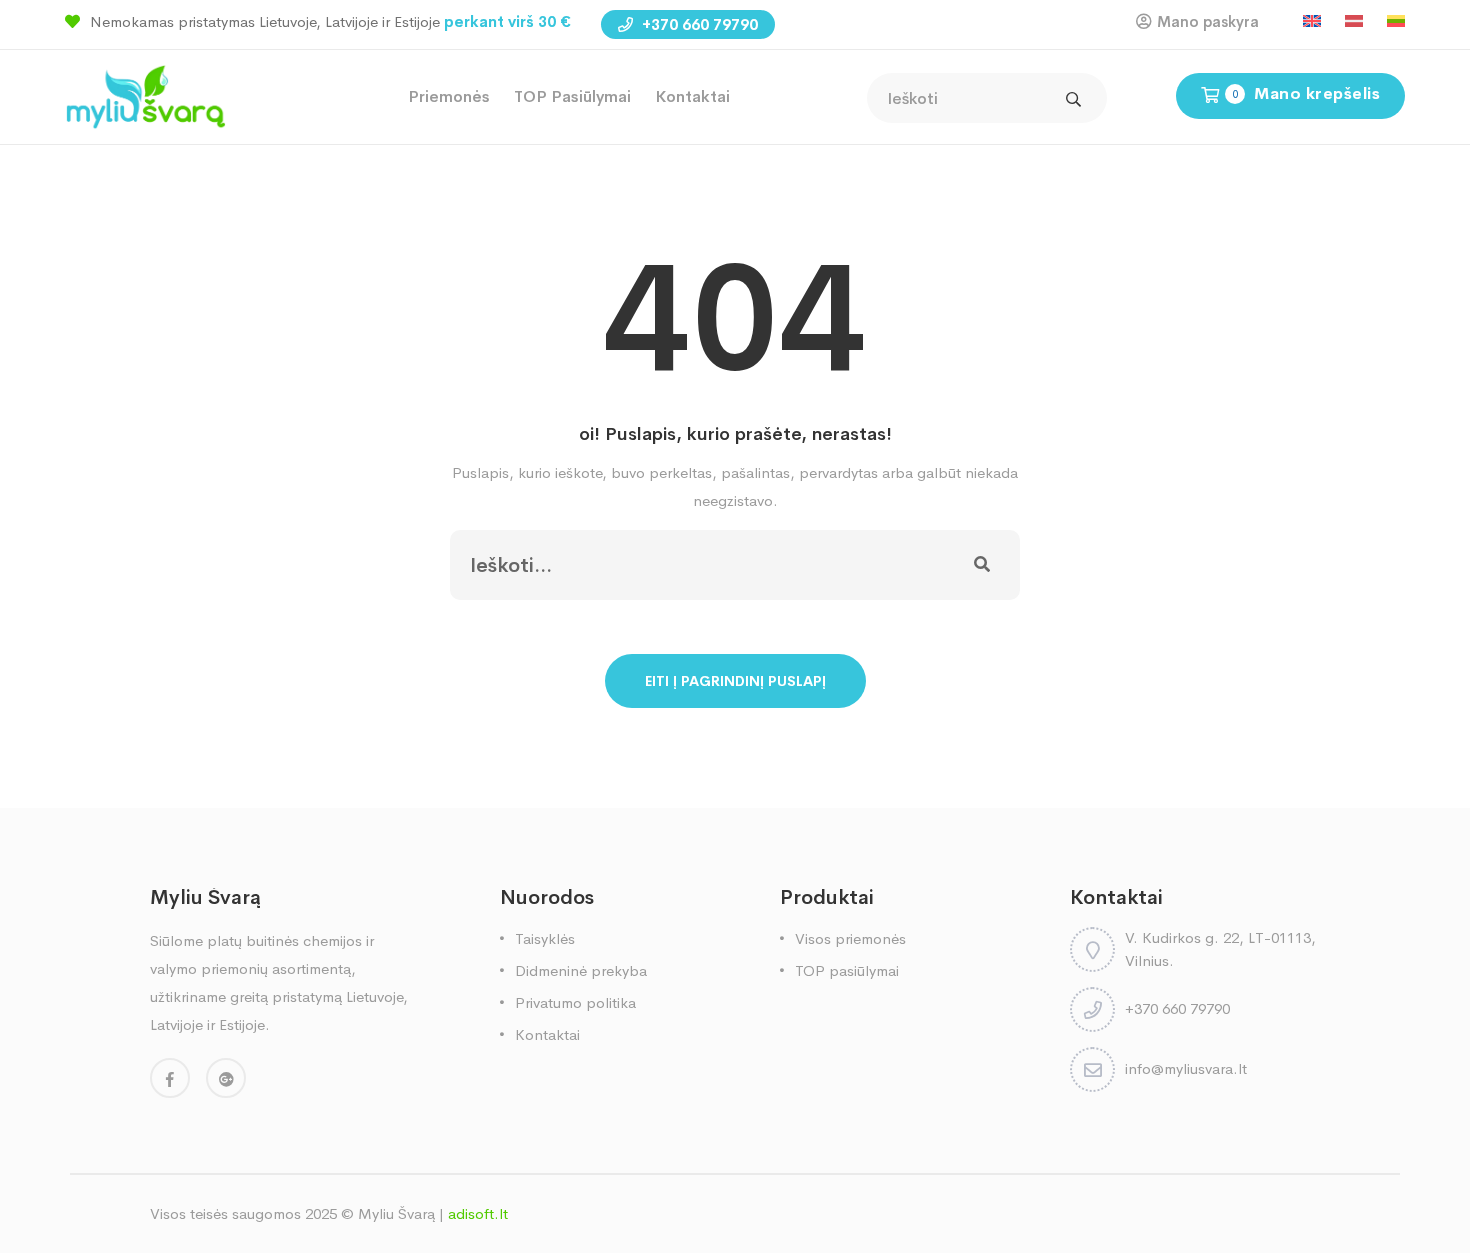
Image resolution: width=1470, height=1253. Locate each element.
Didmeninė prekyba (581, 970)
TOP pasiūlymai (572, 96)
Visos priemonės (850, 938)
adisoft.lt (478, 1213)
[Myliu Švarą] (145, 95)
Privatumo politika (575, 1002)
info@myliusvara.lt (1186, 1068)
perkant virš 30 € (507, 21)
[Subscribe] (982, 565)
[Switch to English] (1312, 21)
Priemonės (449, 96)
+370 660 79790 (698, 24)
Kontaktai (692, 96)
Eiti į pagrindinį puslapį (735, 681)
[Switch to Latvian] (1354, 21)
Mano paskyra (1208, 21)
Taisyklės (545, 938)
